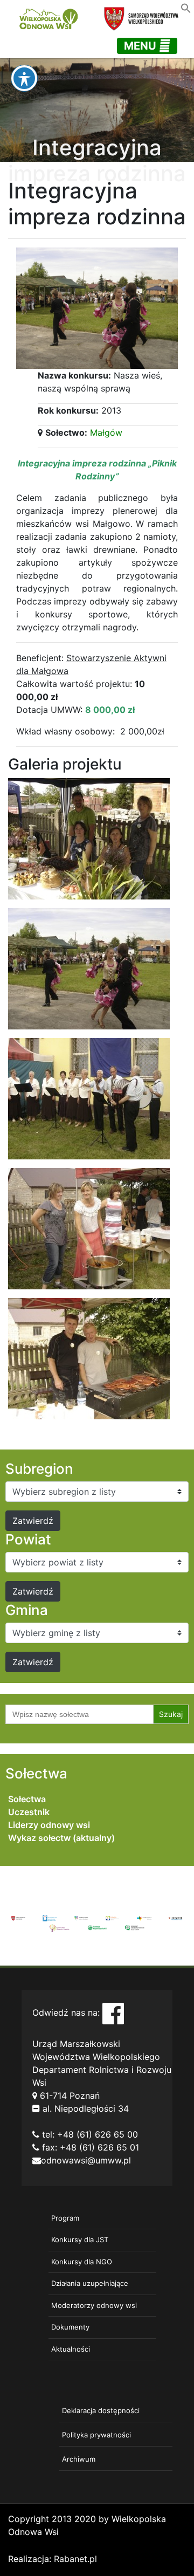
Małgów (106, 432)
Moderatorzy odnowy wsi (94, 2305)
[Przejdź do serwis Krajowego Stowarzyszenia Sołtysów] (135, 1927)
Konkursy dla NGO (82, 2262)
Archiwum (79, 2459)
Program (65, 2218)
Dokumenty (70, 2327)
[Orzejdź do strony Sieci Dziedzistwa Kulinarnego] (50, 1918)
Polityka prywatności (96, 2435)
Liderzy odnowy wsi (49, 1825)
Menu (141, 46)
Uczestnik (29, 1812)
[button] (186, 7)
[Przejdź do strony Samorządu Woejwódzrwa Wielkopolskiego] (18, 1918)
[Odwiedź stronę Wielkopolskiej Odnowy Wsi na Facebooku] (113, 2012)
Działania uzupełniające (90, 2283)
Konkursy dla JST (80, 2240)
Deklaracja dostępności (101, 2410)
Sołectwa (27, 1799)
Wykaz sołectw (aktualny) (61, 1838)
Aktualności (71, 2349)
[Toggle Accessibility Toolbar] (24, 78)
